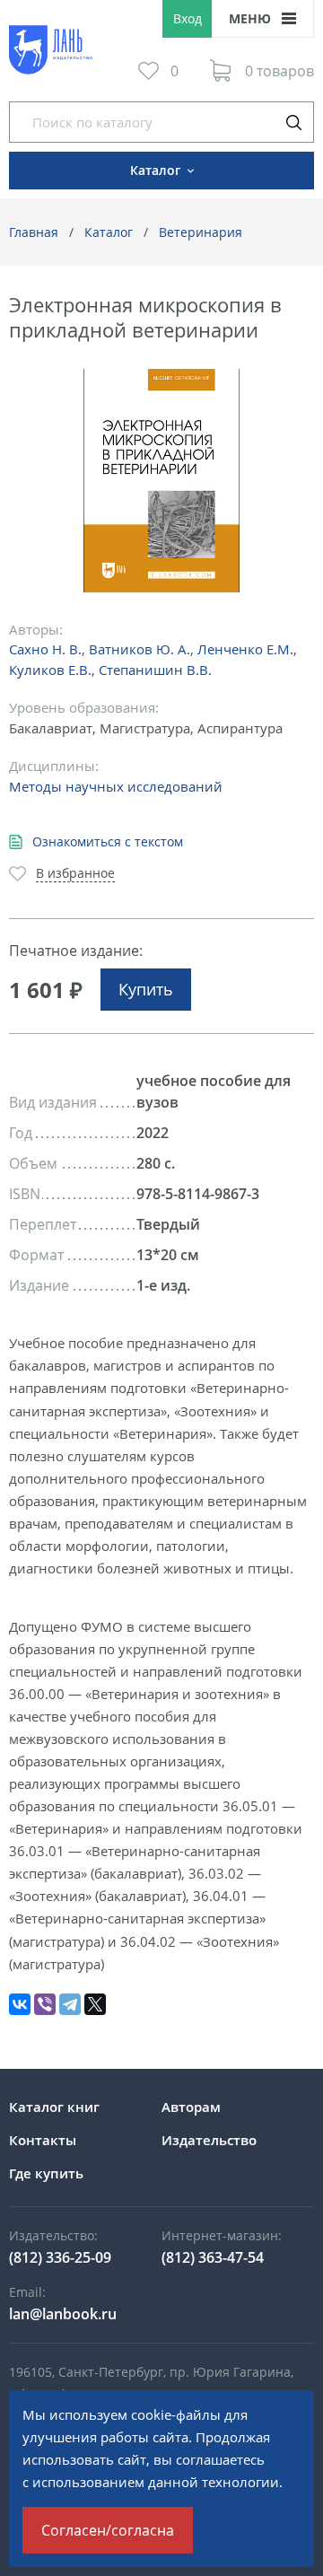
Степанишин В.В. (155, 670)
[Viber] (45, 2004)
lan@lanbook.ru (63, 2314)
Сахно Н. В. (45, 649)
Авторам (191, 2107)
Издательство (209, 2140)
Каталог (109, 232)
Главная (34, 232)
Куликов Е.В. (50, 670)
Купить (146, 989)
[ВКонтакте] (20, 2004)
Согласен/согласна (108, 2530)
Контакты (43, 2140)
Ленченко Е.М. (245, 649)
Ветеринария (201, 232)
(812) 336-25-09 (60, 2257)
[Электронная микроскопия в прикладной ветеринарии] (162, 481)
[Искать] (293, 122)
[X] (95, 2004)
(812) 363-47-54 (213, 2257)
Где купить (46, 2173)
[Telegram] (70, 2004)
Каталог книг (54, 2107)
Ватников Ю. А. (140, 649)
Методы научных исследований (116, 786)
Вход (188, 18)
